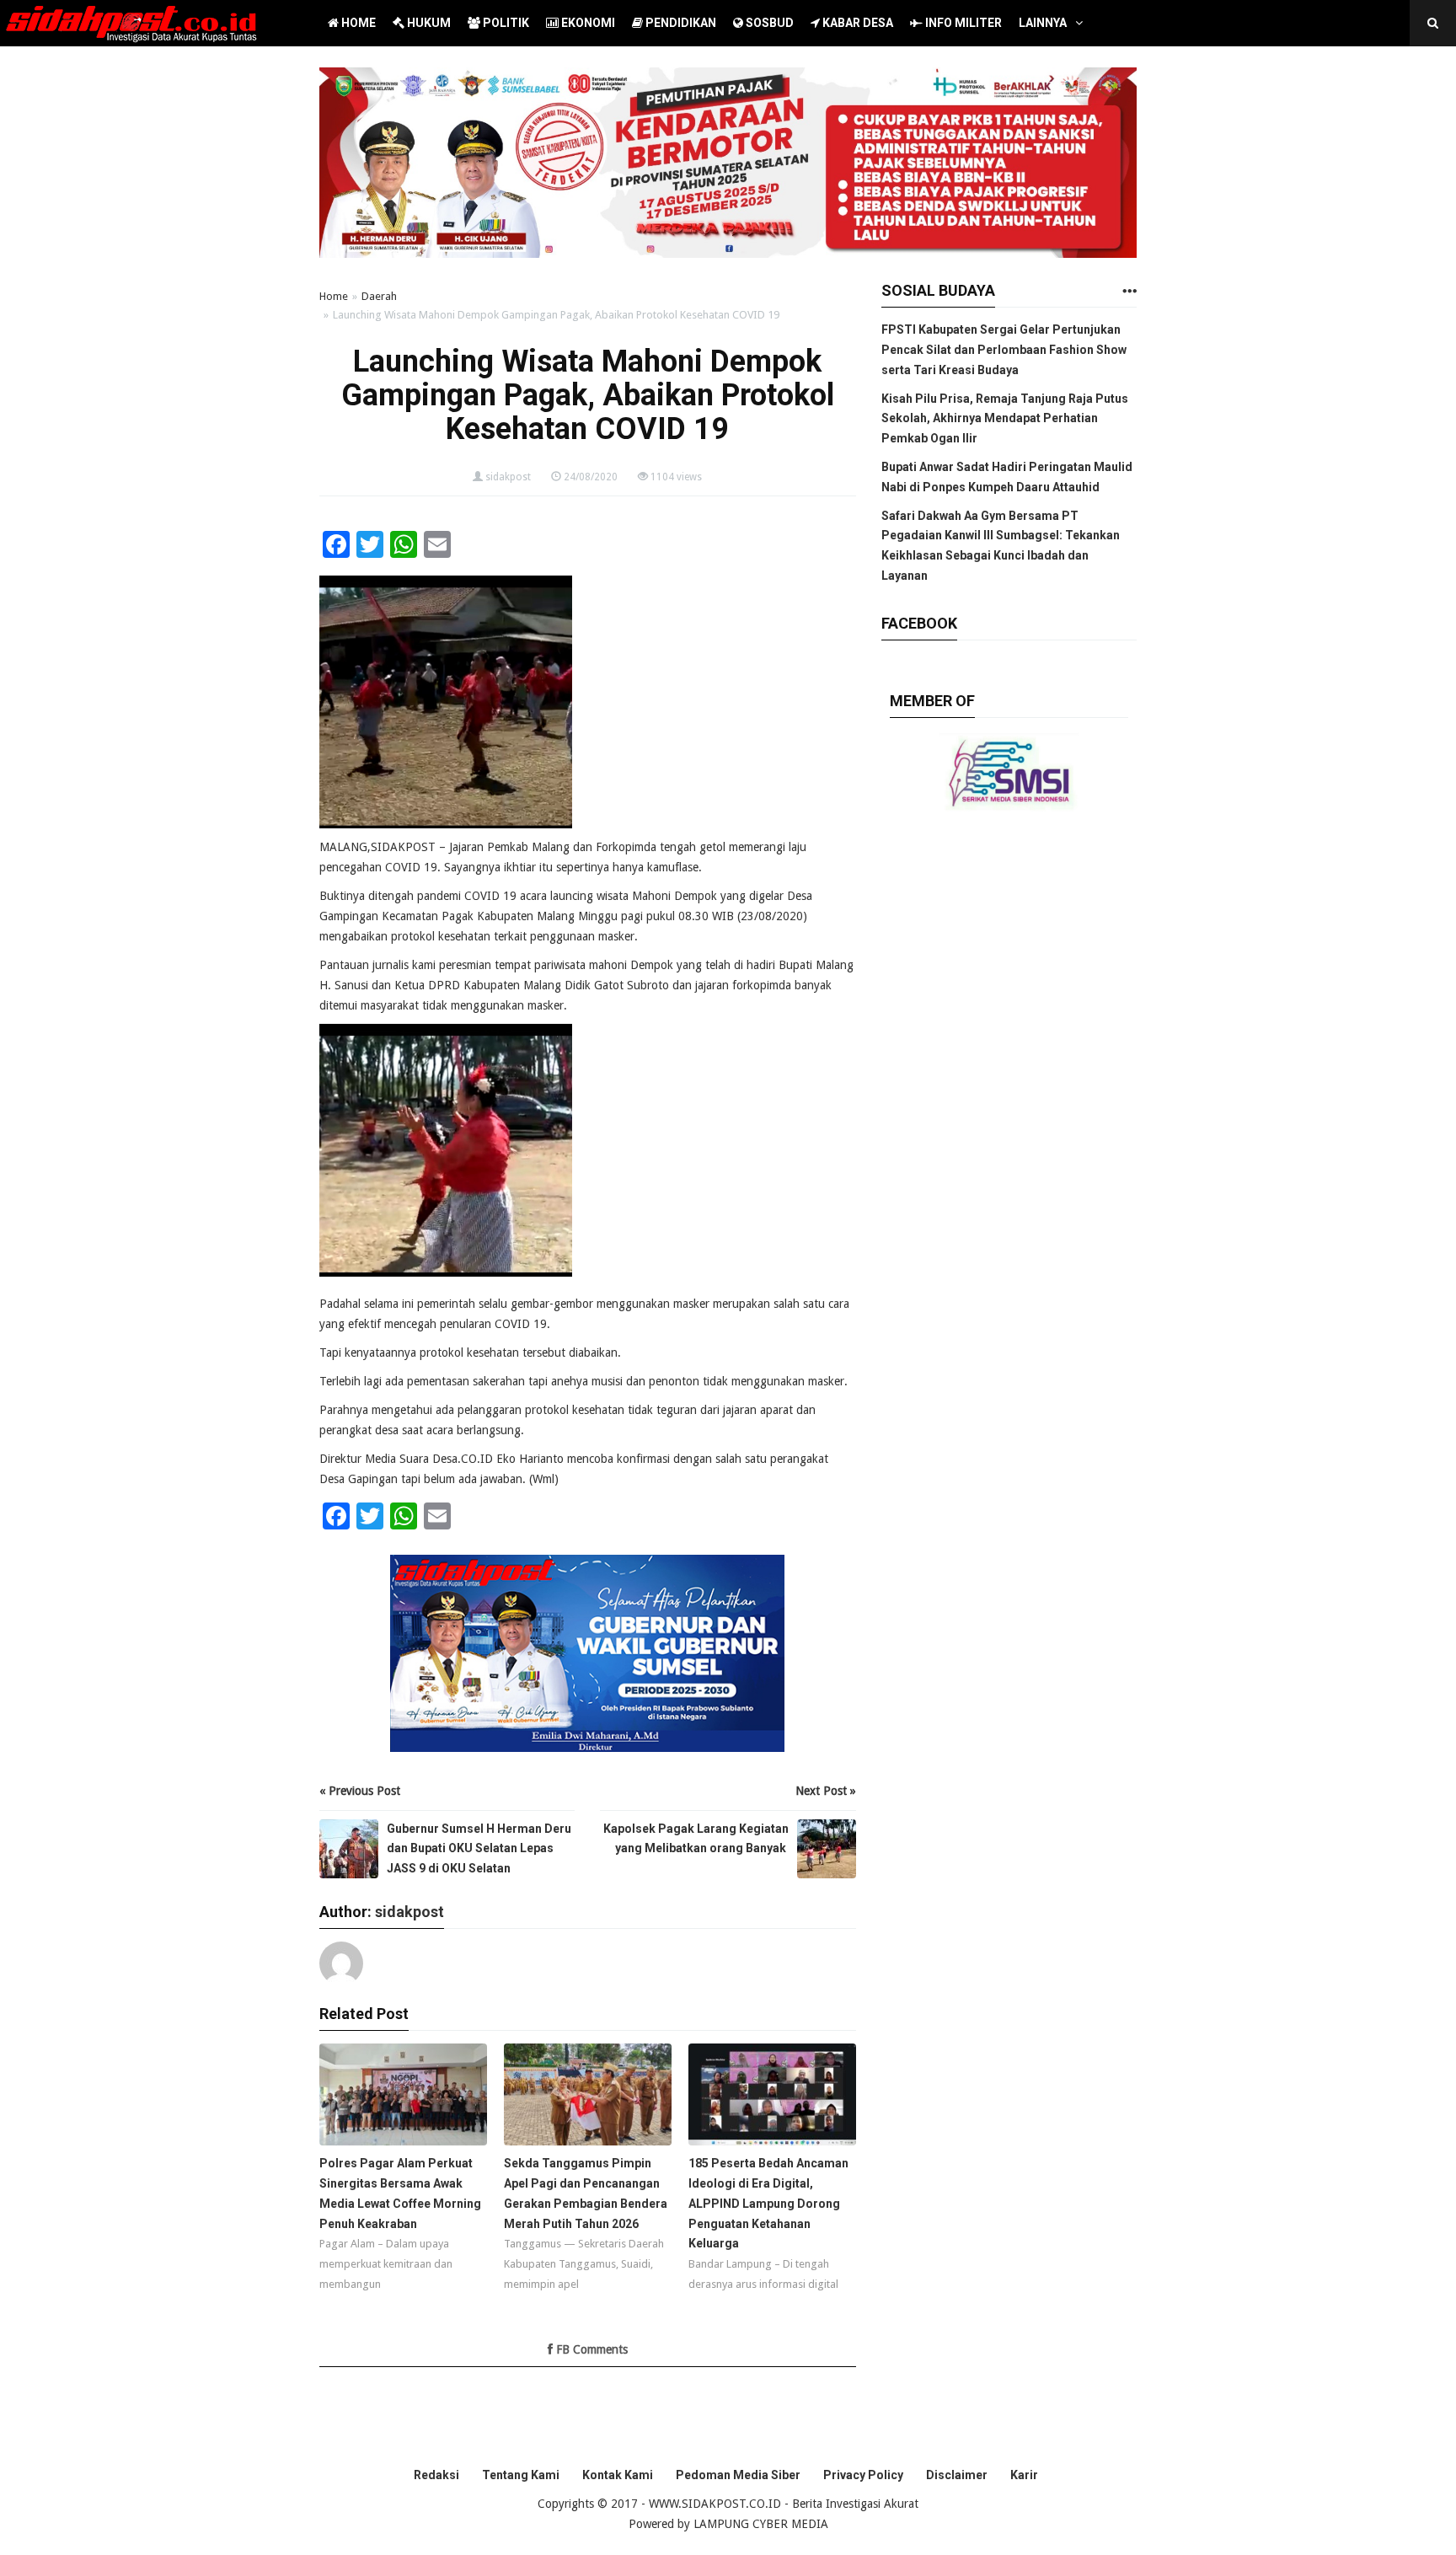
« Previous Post (360, 1791)
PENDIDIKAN (680, 23)
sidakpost (508, 477)
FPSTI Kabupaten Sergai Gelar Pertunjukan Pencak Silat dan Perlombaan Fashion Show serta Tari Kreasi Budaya (1004, 350)
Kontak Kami (618, 2475)
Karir (1024, 2475)
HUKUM (428, 23)
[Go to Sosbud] (1129, 292)
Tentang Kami (521, 2475)
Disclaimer (957, 2475)
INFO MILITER (962, 23)
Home (334, 296)
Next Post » (826, 1791)
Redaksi (436, 2475)
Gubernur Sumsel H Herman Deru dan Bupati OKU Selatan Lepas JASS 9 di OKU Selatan (479, 1849)
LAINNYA (1043, 23)
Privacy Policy (863, 2475)
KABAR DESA (856, 23)
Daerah (379, 296)
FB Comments (590, 2349)
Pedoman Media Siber (738, 2475)
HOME (357, 23)
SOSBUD (768, 23)
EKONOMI (587, 23)
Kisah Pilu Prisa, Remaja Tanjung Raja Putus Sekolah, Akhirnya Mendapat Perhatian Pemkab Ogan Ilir (1005, 419)
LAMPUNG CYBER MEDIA (761, 2524)
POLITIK (505, 23)
